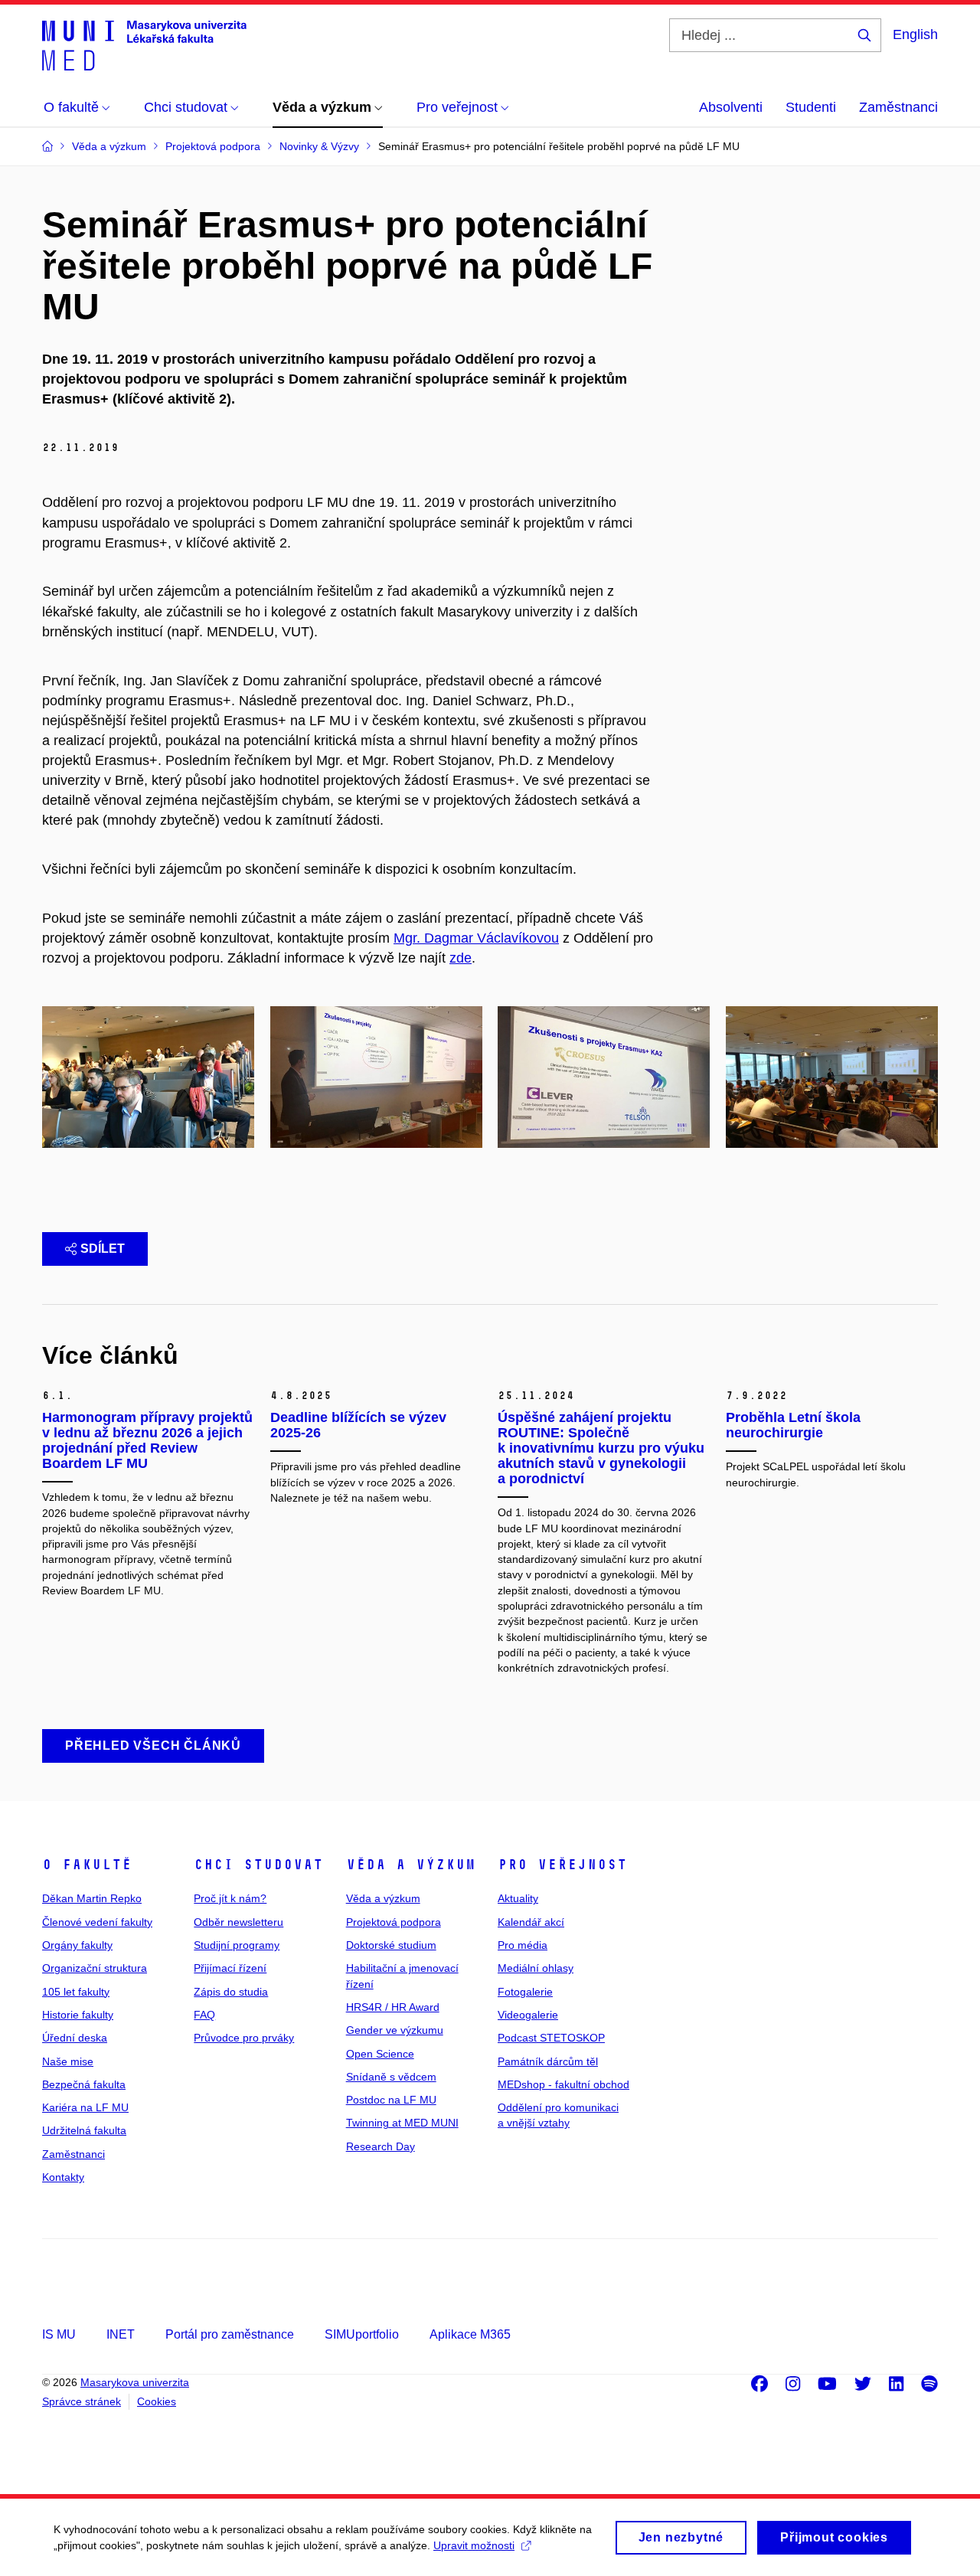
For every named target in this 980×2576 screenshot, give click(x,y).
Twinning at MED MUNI (402, 2123)
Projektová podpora (394, 1922)
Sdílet (103, 1249)
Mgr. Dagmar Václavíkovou (476, 938)
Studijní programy (237, 1945)
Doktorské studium (391, 1945)
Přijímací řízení (230, 1968)
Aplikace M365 (470, 2334)
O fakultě (87, 1865)
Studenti (811, 107)
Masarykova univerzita (135, 2382)
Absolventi (731, 107)
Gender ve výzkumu (395, 2030)
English (915, 34)
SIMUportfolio (362, 2334)
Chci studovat (258, 1865)
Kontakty (63, 2177)
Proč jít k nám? (230, 1898)
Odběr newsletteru (238, 1922)
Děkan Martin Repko (92, 1898)
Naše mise (68, 2061)
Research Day (381, 2146)
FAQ (204, 2015)
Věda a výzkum (411, 1865)
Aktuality (518, 1898)
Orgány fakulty (77, 1945)
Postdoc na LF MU (391, 2100)
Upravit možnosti (474, 2545)
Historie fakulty (78, 2015)
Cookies (157, 2401)
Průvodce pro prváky (244, 2038)
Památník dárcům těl (548, 2061)
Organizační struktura (95, 1968)
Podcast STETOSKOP (551, 2038)
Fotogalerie (525, 1992)
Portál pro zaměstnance (230, 2334)
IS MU (59, 2334)
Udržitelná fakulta (84, 2130)
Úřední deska (75, 2038)
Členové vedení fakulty (97, 1922)
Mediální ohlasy (536, 1968)
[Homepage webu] (144, 44)
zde (461, 958)
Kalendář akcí (531, 1922)
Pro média (523, 1945)
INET (121, 2334)
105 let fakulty (76, 1992)
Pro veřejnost (562, 1865)
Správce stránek (82, 2401)
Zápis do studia (231, 1992)
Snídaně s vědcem (391, 2077)
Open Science (380, 2054)
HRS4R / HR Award (393, 2007)
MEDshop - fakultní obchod (563, 2084)
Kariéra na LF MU (85, 2107)
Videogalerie (528, 2015)
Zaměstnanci (898, 107)
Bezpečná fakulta (84, 2084)
